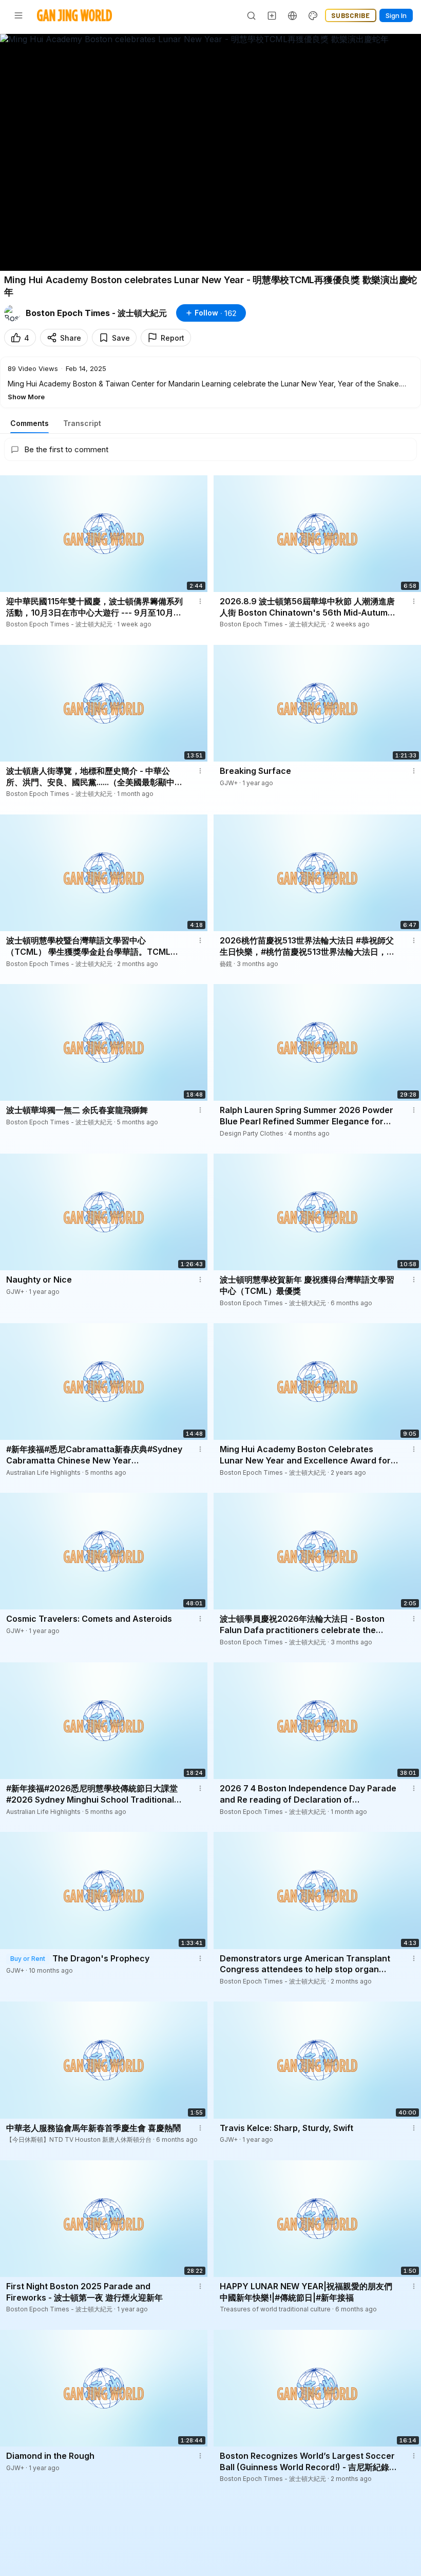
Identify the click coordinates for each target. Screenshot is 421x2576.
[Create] (272, 15)
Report (173, 338)
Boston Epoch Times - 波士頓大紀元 (96, 313)
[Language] (293, 15)
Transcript (82, 423)
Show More (26, 397)
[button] (210, 382)
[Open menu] (18, 15)
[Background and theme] (313, 15)
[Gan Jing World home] (74, 15)
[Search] (252, 15)
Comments (30, 423)
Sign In (396, 15)
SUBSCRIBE (351, 15)
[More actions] (200, 601)
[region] (210, 152)
